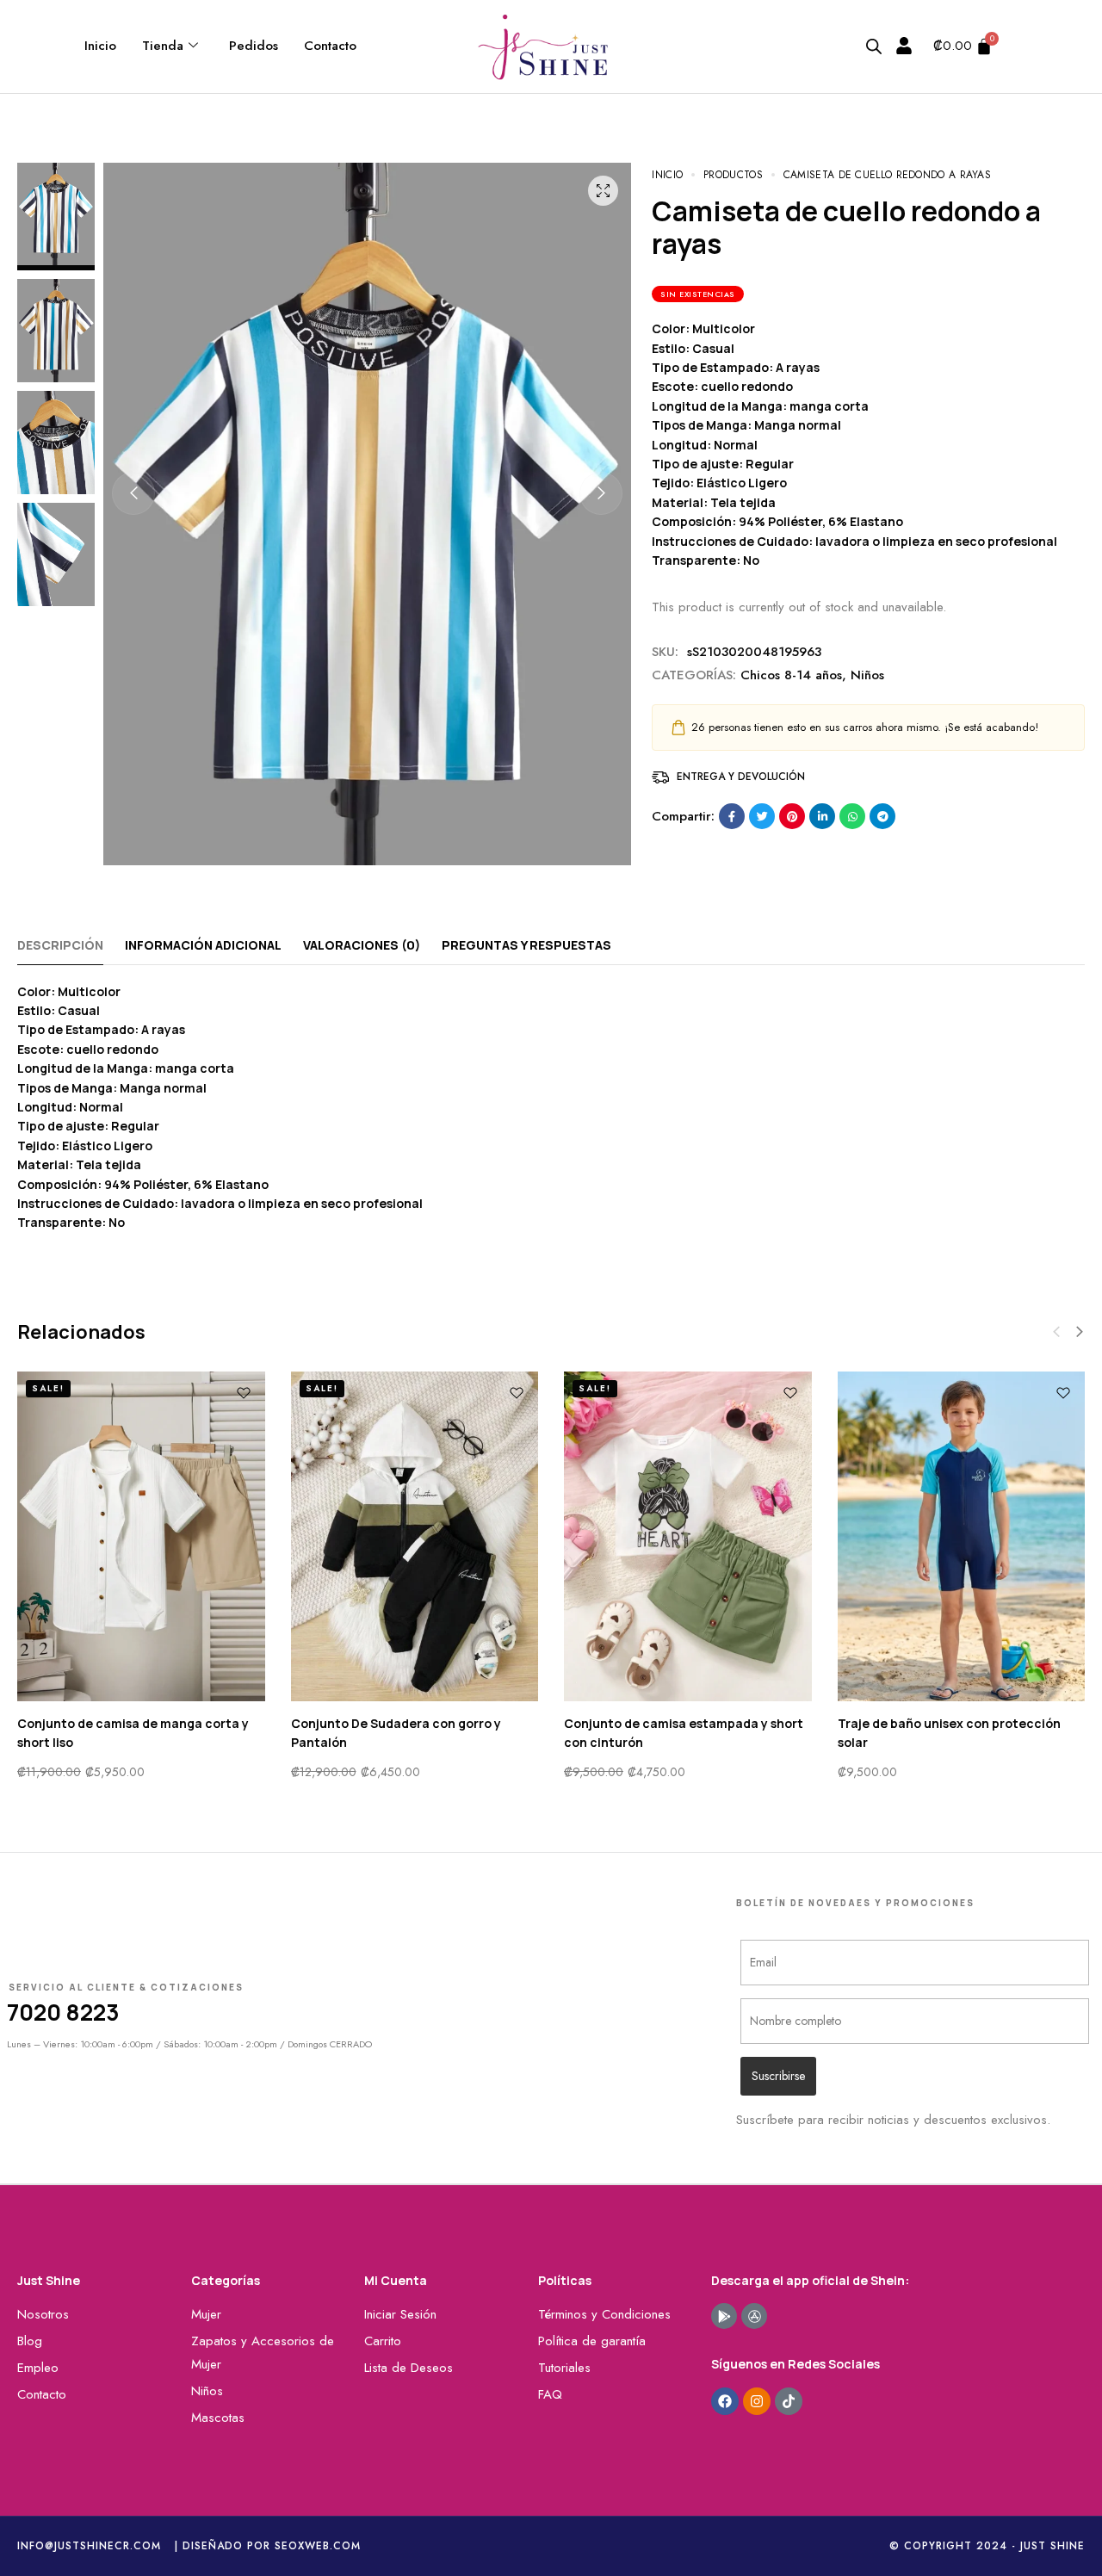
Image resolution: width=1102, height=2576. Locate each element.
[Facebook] (725, 2401)
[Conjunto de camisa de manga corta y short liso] (141, 1536)
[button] (133, 493)
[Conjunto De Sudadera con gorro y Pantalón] (415, 1536)
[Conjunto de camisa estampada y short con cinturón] (688, 1536)
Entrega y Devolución (741, 777)
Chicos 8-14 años (791, 675)
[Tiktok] (789, 2401)
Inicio (100, 46)
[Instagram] (757, 2401)
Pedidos (254, 46)
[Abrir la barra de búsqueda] (874, 46)
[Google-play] (724, 2316)
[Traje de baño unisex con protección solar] (962, 1536)
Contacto (330, 46)
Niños (867, 675)
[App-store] (754, 2316)
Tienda (163, 46)
